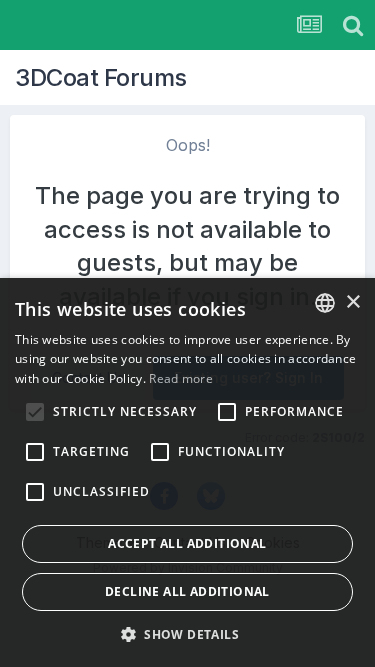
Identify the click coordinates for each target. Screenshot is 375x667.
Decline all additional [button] (187, 591)
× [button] (352, 302)
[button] (187, 634)
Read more (181, 378)
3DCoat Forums (101, 77)
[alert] (187, 472)
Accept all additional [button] (187, 543)
